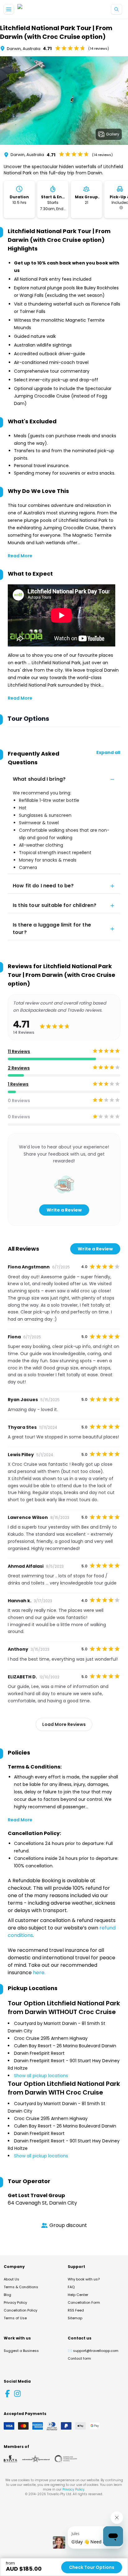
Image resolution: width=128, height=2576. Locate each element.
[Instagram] (17, 2394)
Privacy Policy (15, 2302)
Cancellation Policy (21, 2310)
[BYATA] (10, 2459)
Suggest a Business (21, 2351)
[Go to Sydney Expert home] (37, 9)
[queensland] (66, 2459)
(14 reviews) (99, 48)
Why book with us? (84, 2279)
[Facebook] (7, 2394)
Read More (20, 556)
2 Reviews (19, 1068)
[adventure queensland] (36, 2459)
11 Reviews (19, 1051)
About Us (11, 2279)
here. (39, 1973)
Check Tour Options (92, 2567)
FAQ (71, 2287)
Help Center (78, 2295)
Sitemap (75, 2318)
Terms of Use (15, 2318)
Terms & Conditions (21, 2287)
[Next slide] (123, 102)
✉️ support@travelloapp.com (93, 2351)
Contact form (79, 2358)
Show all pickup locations (41, 2076)
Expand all (108, 752)
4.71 (47, 48)
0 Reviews (19, 1101)
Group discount (68, 2225)
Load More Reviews (64, 1724)
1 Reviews (18, 1084)
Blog (7, 2295)
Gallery (113, 134)
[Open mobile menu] (9, 9)
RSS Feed (76, 2310)
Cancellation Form (84, 2302)
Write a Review (64, 1210)
